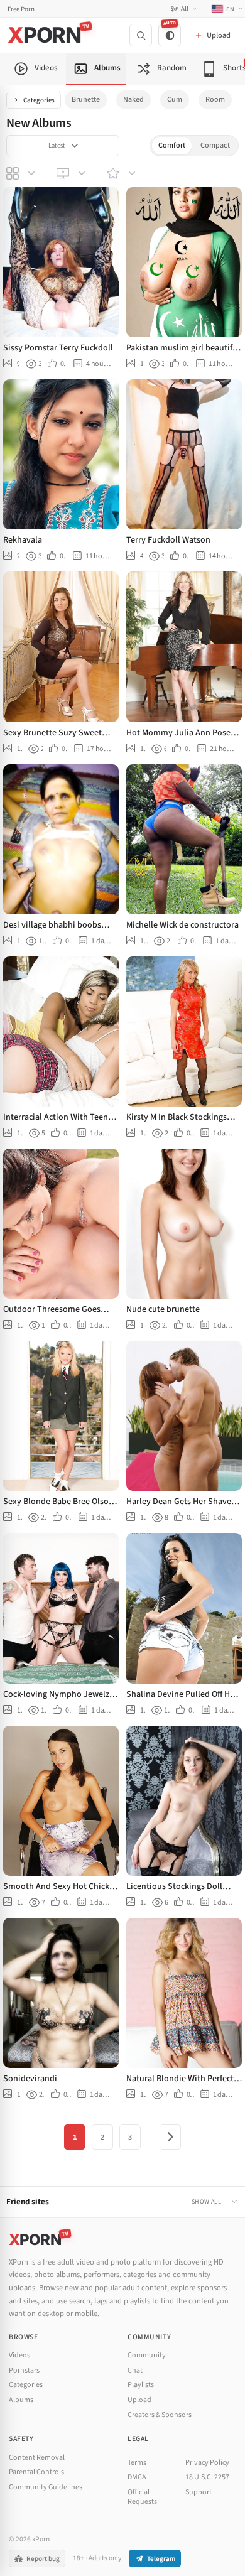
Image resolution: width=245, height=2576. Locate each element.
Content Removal (37, 2458)
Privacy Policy (207, 2463)
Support (199, 2492)
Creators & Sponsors (160, 2415)
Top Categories (22, 173)
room (215, 100)
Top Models (122, 173)
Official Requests (142, 2497)
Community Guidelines (46, 2487)
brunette (86, 100)
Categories (39, 100)
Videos (19, 2355)
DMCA (137, 2477)
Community (147, 2355)
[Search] (141, 35)
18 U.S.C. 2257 (207, 2477)
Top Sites (72, 173)
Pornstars (24, 2370)
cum (175, 100)
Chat (135, 2370)
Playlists (141, 2385)
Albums (21, 2400)
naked (133, 100)
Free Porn (21, 9)
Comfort (172, 145)
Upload (139, 2400)
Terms (137, 2463)
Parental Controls (36, 2472)
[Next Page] (170, 2137)
